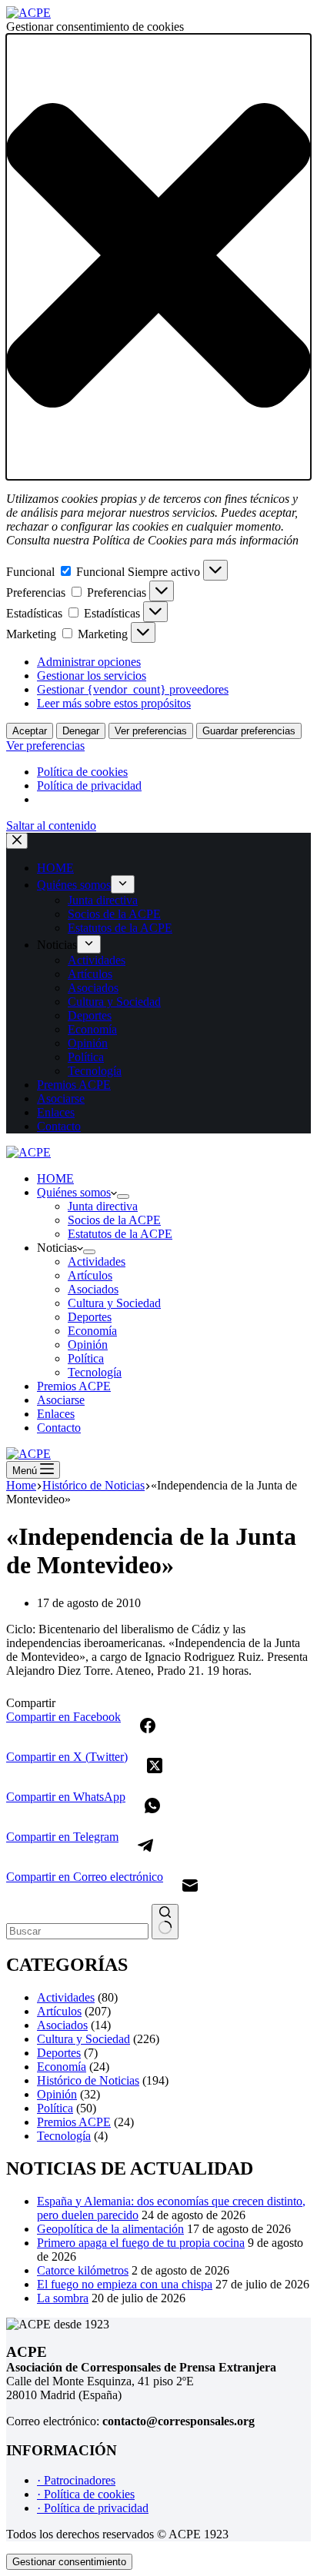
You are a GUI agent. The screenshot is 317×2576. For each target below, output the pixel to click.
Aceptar (30, 731)
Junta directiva (103, 1206)
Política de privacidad (89, 785)
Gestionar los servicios (92, 676)
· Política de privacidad (93, 2508)
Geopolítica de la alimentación (110, 2229)
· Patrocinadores (76, 2480)
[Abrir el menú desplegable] (123, 1196)
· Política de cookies (86, 2494)
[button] (158, 257)
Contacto (59, 1428)
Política (86, 1358)
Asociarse (61, 1400)
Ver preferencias (151, 731)
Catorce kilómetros (83, 2270)
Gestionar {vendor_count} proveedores (133, 689)
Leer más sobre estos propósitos (114, 703)
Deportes (90, 1317)
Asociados (93, 1289)
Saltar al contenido (51, 825)
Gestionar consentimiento (69, 2562)
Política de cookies (82, 772)
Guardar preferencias (249, 731)
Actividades (97, 1261)
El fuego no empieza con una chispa (125, 2284)
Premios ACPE (74, 1386)
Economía (92, 1331)
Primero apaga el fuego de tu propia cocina (141, 2243)
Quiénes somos (74, 1192)
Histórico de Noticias (88, 2080)
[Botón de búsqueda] (165, 1922)
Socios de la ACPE (114, 1220)
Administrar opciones (89, 662)
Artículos (90, 1275)
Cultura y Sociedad (114, 1303)
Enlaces (56, 1414)
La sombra (63, 2298)
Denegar (81, 731)
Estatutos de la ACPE (120, 1234)
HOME (55, 1178)
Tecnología (95, 1372)
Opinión (88, 1345)
